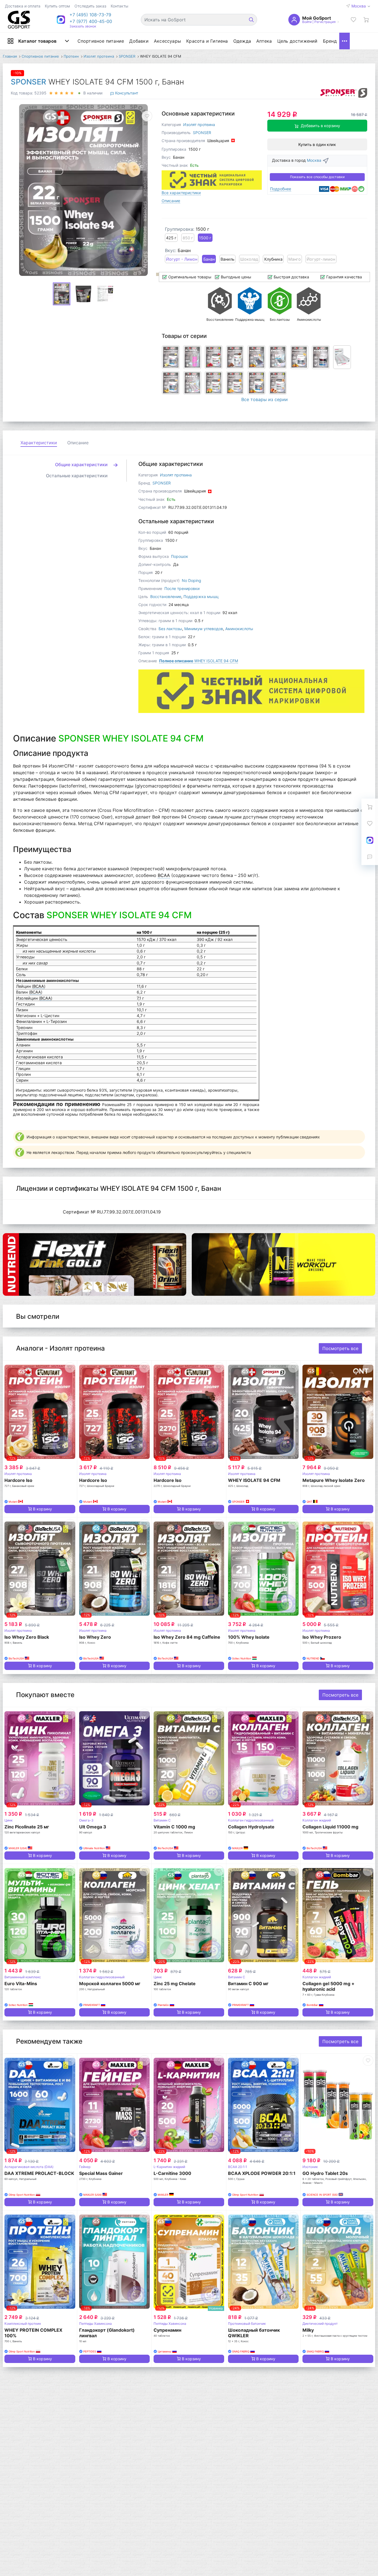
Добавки (139, 41)
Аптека (264, 41)
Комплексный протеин (23, 2324)
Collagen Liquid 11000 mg (330, 1827)
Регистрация (325, 22)
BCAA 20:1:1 (238, 2167)
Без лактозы (170, 629)
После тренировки (182, 588)
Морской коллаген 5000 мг (110, 1984)
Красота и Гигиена (207, 41)
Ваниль (227, 259)
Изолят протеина (199, 125)
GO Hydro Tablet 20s (325, 2173)
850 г (188, 238)
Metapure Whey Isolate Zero (334, 1480)
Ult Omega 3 (93, 1827)
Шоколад (249, 259)
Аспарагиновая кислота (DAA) (29, 2167)
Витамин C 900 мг (248, 1984)
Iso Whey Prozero (322, 1637)
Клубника (273, 259)
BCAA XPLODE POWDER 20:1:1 (262, 2173)
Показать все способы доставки (317, 177)
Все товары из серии (265, 399)
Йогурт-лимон (321, 259)
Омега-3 (86, 1820)
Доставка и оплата (23, 6)
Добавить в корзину (320, 126)
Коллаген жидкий (317, 1820)
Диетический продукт (320, 2324)
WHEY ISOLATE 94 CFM (199, 661)
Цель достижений (297, 41)
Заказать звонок (83, 26)
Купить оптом (57, 6)
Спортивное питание (101, 41)
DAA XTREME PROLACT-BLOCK (39, 2173)
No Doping (191, 580)
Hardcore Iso (18, 1480)
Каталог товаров (37, 41)
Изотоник (310, 2167)
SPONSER (29, 82)
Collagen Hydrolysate (251, 1827)
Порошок (180, 556)
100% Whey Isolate (249, 1637)
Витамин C (162, 1820)
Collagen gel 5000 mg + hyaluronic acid (328, 1986)
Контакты (120, 6)
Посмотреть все (340, 1348)
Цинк (8, 1820)
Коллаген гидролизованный (251, 1820)
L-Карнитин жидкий (169, 2167)
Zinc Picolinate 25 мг (27, 1827)
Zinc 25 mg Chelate (175, 1984)
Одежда (242, 41)
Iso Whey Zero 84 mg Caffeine (187, 1637)
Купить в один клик (317, 144)
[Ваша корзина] (366, 20)
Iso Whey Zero (95, 1637)
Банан (209, 259)
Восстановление (166, 596)
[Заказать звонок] (370, 857)
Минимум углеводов (204, 629)
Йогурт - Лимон (182, 259)
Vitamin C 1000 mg (174, 1827)
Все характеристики (181, 193)
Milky (308, 2330)
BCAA (164, 875)
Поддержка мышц (201, 596)
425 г (171, 238)
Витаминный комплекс (23, 1977)
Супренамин (167, 2330)
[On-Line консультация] (370, 840)
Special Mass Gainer (101, 2173)
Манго (295, 259)
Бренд (330, 41)
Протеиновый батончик (247, 2324)
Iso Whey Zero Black (27, 1637)
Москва (359, 6)
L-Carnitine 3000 (172, 2173)
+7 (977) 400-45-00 (91, 21)
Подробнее (281, 189)
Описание (171, 201)
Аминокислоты (239, 629)
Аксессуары (167, 41)
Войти (307, 22)
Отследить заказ (90, 6)
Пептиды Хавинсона (95, 2324)
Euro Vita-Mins (21, 1984)
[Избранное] (353, 20)
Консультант (126, 93)
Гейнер (85, 2167)
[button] (91, 15)
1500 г (205, 238)
